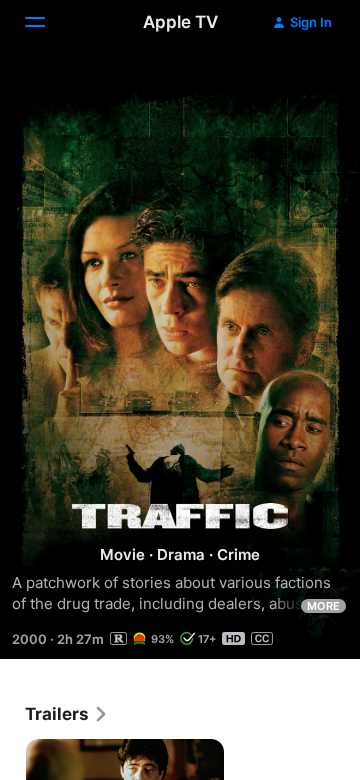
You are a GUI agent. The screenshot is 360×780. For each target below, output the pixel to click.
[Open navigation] (47, 22)
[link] (67, 714)
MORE (323, 606)
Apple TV (180, 22)
